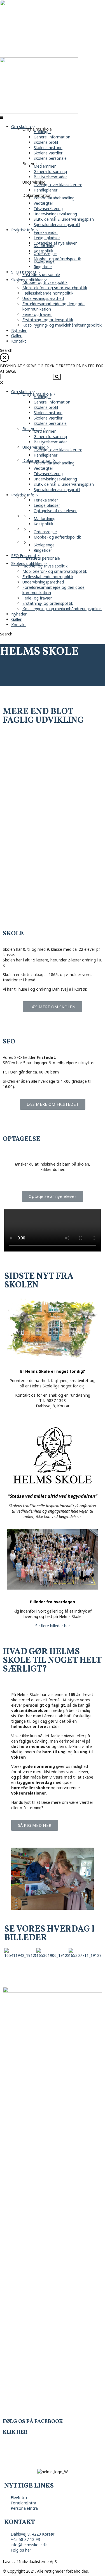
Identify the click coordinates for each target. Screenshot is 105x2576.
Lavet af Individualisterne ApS (30, 2562)
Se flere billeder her (53, 1626)
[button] (53, 1007)
